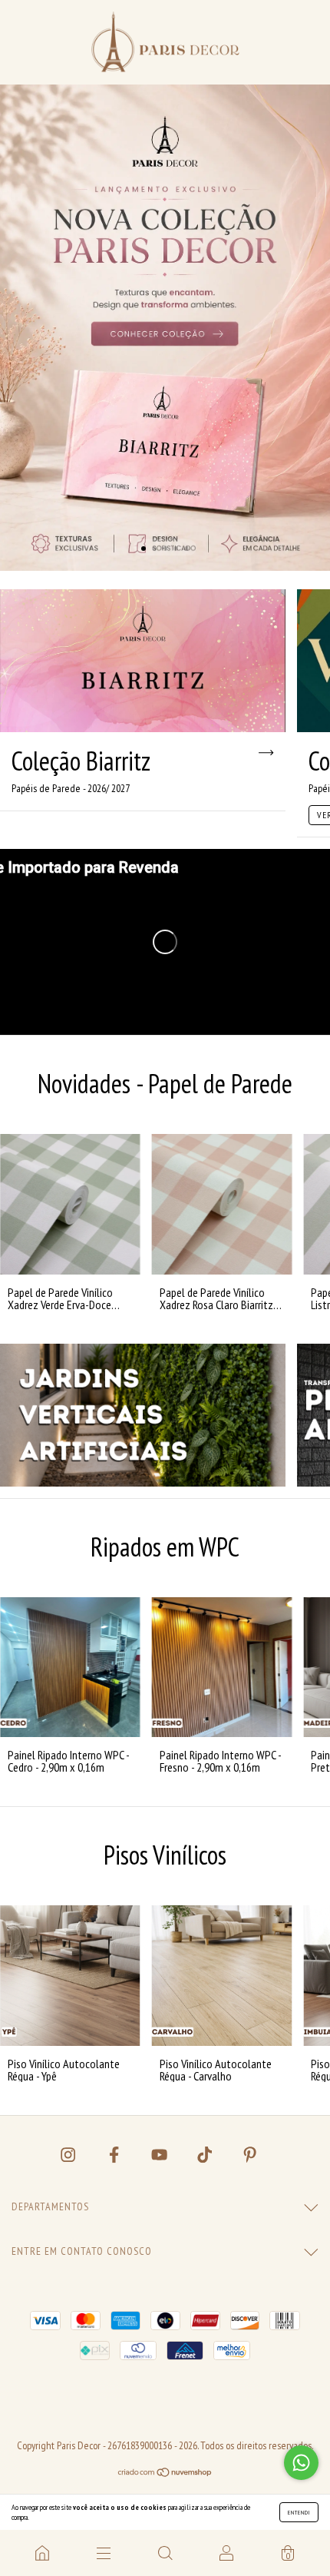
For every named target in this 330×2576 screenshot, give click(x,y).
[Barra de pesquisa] (165, 2553)
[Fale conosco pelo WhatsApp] (301, 2463)
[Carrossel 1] (165, 328)
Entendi (299, 2512)
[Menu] (104, 2553)
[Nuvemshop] (165, 2472)
